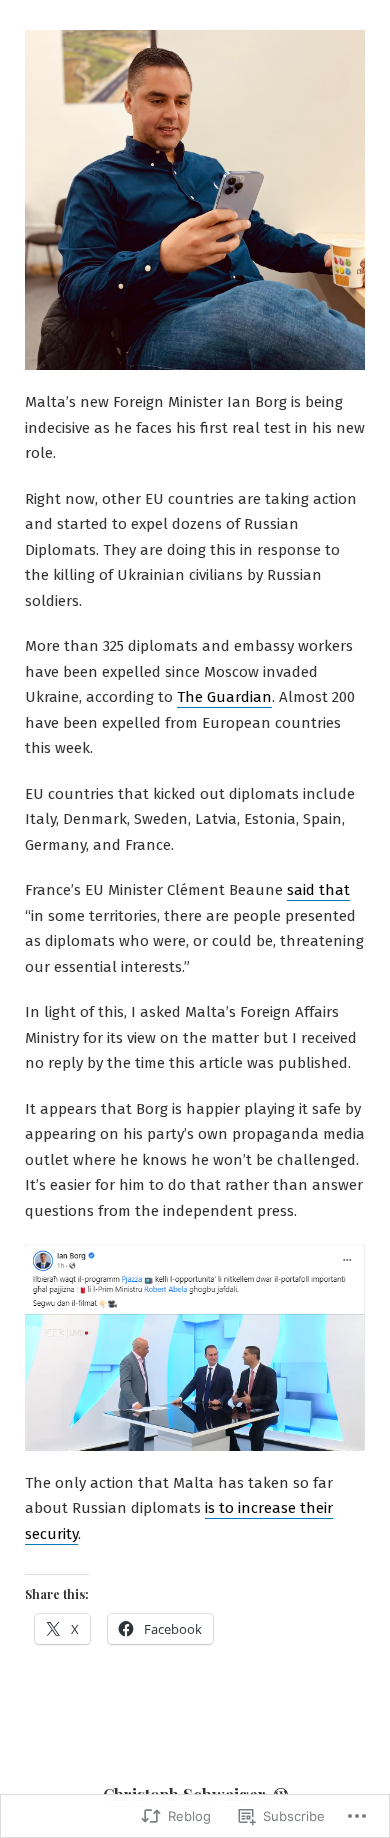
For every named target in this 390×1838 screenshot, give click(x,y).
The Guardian (224, 697)
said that (318, 890)
